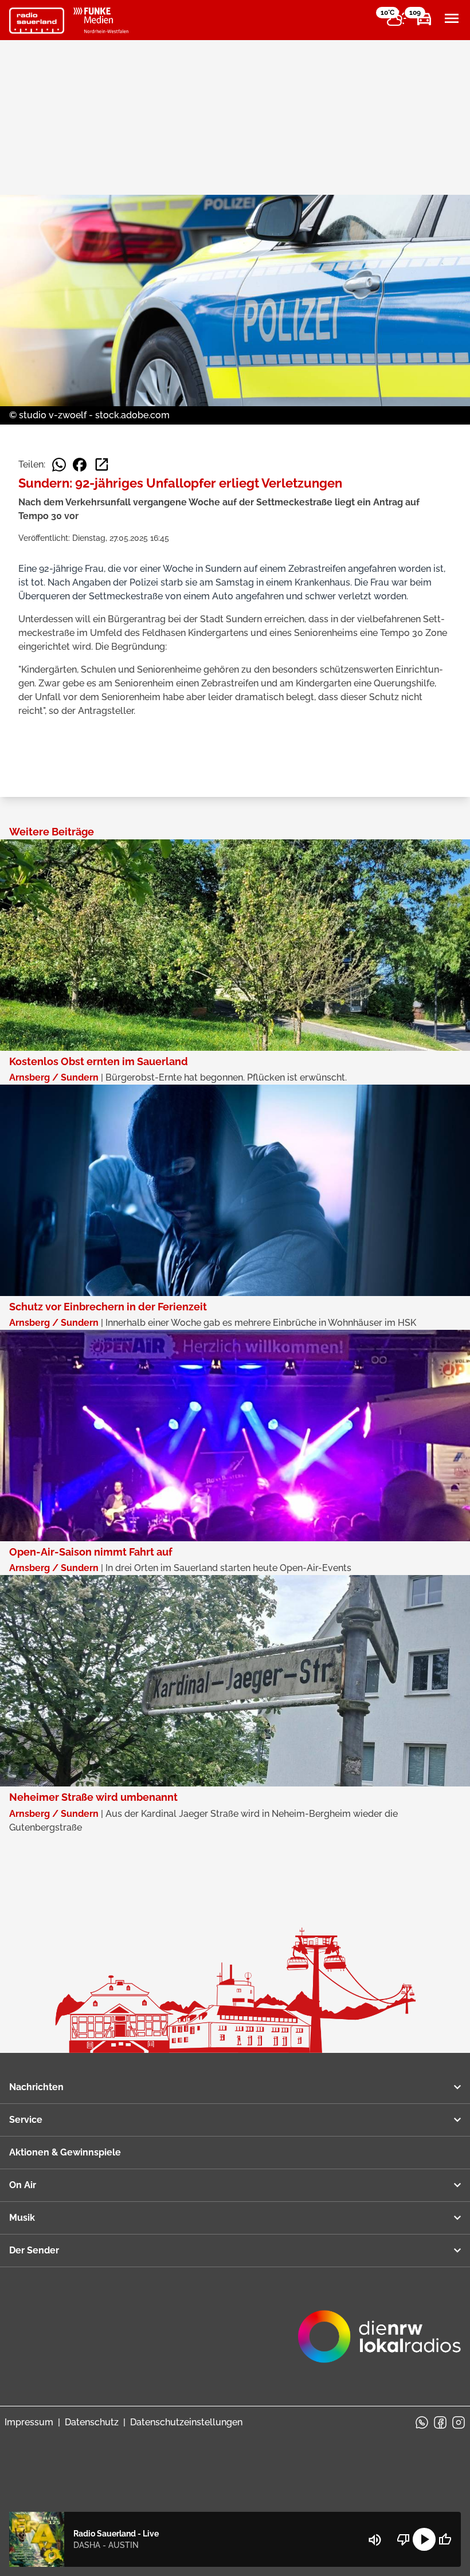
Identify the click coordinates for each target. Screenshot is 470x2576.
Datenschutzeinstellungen (186, 2422)
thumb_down (404, 2539)
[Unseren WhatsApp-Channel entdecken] (422, 2422)
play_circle (424, 2539)
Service (26, 2120)
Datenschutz (92, 2422)
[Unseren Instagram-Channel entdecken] (459, 2422)
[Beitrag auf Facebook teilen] (80, 465)
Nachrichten (36, 2087)
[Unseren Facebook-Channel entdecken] (440, 2422)
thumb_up (445, 2539)
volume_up (375, 2540)
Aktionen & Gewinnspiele (65, 2152)
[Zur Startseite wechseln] (37, 21)
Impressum (29, 2422)
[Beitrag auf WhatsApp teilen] (59, 465)
